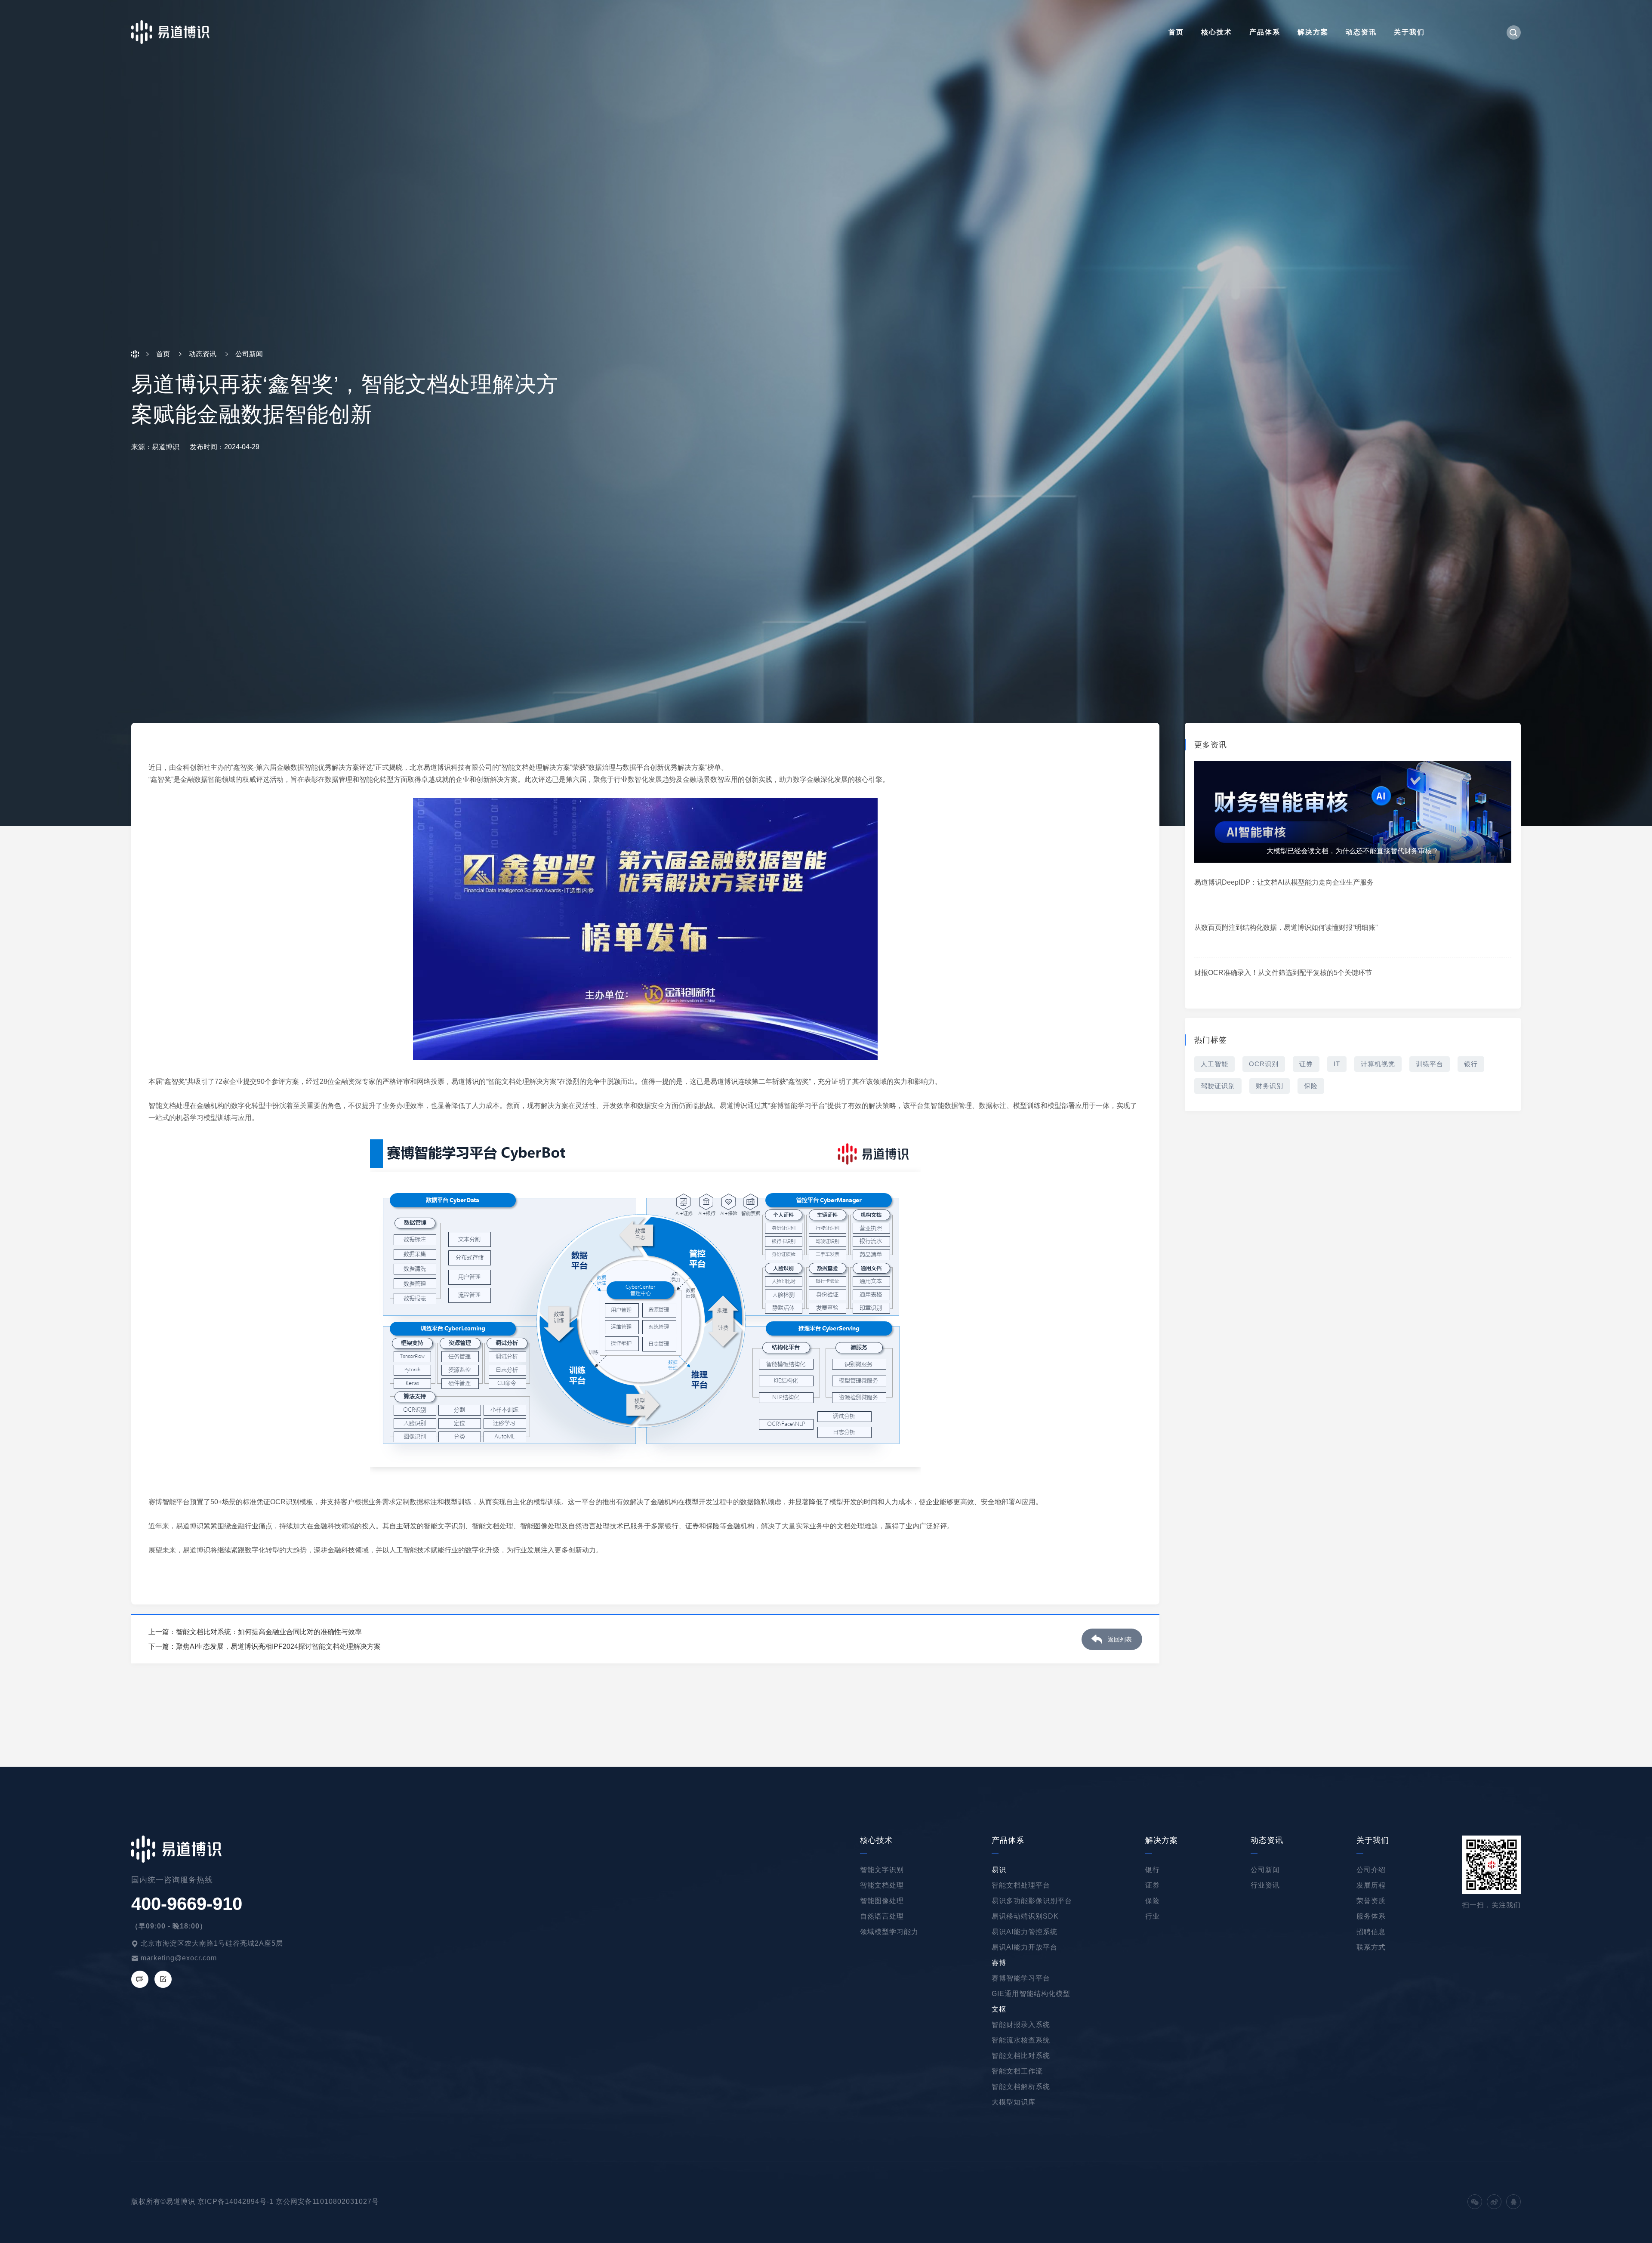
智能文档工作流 (1017, 2071)
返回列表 (1120, 1639)
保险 (1311, 1086)
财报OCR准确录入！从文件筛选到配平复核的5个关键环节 (1283, 973)
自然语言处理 (882, 1916)
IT (1337, 1064)
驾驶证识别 (1218, 1086)
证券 (1306, 1064)
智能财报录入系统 (1021, 2025)
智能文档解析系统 (1021, 2087)
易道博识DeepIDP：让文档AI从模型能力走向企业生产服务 (1284, 882)
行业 (1153, 1916)
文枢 (999, 2009)
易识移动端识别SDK (1025, 1916)
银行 (1471, 1064)
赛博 (999, 1963)
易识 (999, 1870)
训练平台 (1430, 1064)
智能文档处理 (882, 1885)
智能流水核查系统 (1021, 2040)
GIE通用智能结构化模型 (1031, 1994)
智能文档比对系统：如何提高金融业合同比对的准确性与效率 (269, 1632)
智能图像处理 (882, 1901)
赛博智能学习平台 (1021, 1978)
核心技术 (1217, 32)
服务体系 (1371, 1916)
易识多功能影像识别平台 (1032, 1901)
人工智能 (1214, 1064)
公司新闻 (1265, 1870)
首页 (1176, 32)
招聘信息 (1371, 1932)
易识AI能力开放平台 (1025, 1947)
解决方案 (1313, 32)
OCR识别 (1264, 1064)
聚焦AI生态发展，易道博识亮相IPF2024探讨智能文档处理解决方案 (278, 1646)
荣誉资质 (1371, 1901)
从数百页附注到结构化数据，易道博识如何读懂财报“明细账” (1286, 927)
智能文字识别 (882, 1870)
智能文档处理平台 (1021, 1885)
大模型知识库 (1014, 2102)
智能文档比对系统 (1021, 2056)
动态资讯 (1361, 32)
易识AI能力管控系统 (1025, 1932)
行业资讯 (1265, 1885)
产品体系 (1265, 32)
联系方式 (1371, 1947)
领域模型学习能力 (889, 1932)
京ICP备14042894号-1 (236, 2201)
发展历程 (1371, 1885)
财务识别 (1270, 1086)
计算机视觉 (1378, 1064)
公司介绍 (1371, 1870)
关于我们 (1409, 32)
